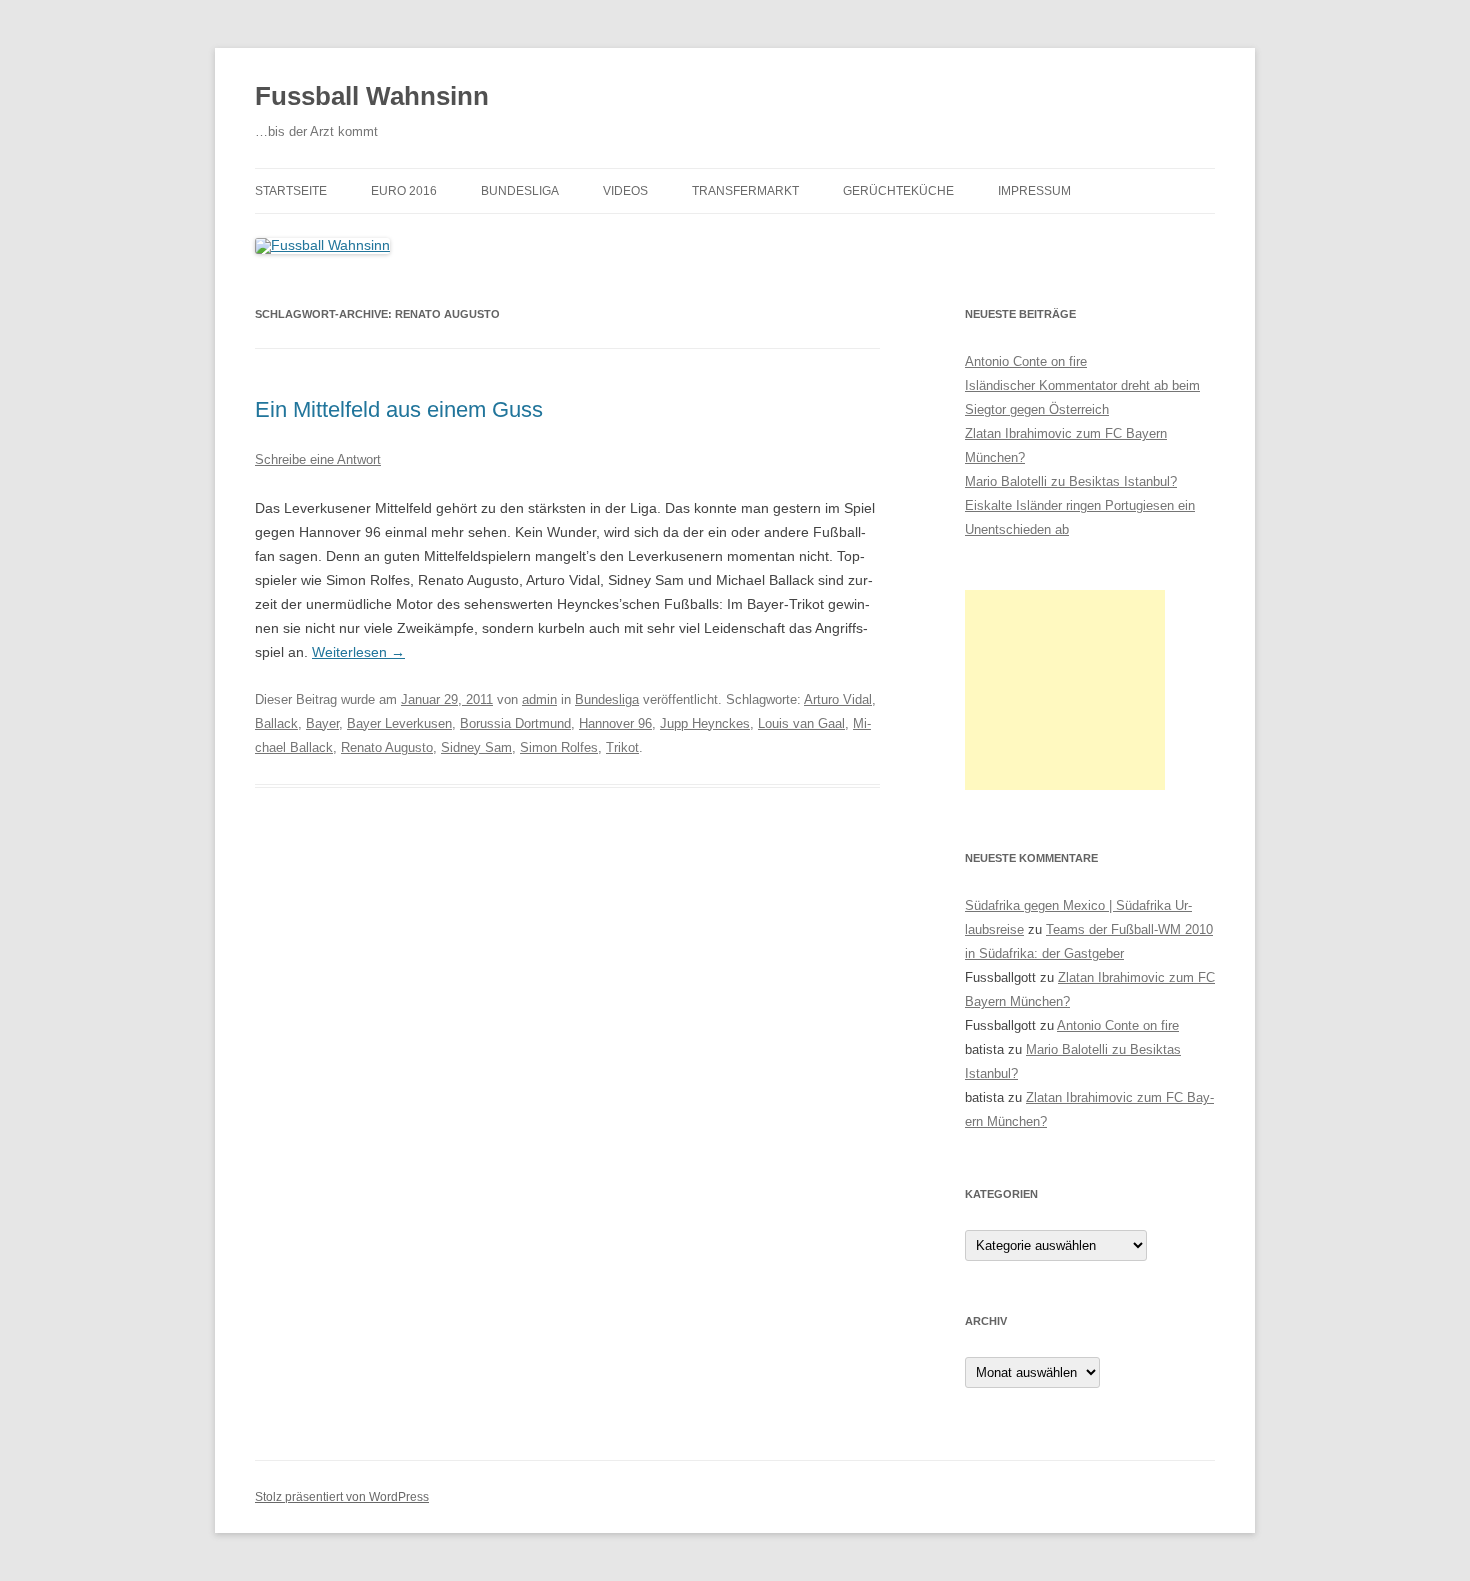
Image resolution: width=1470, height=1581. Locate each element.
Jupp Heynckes (705, 723)
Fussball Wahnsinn (372, 96)
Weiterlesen (358, 652)
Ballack (276, 723)
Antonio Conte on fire (1026, 361)
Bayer (322, 723)
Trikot (622, 747)
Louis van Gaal (801, 723)
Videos (625, 191)
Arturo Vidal (838, 699)
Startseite (291, 191)
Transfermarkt (745, 191)
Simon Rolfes (559, 747)
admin (539, 699)
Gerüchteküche (898, 191)
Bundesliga (520, 191)
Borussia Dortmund (515, 723)
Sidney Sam (476, 747)
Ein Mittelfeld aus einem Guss (399, 409)
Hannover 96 (615, 723)
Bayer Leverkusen (399, 723)
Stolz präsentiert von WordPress (342, 1497)
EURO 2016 (404, 191)
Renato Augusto (387, 747)
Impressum (1034, 191)
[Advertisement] (1065, 690)
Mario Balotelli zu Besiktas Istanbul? (1071, 481)
